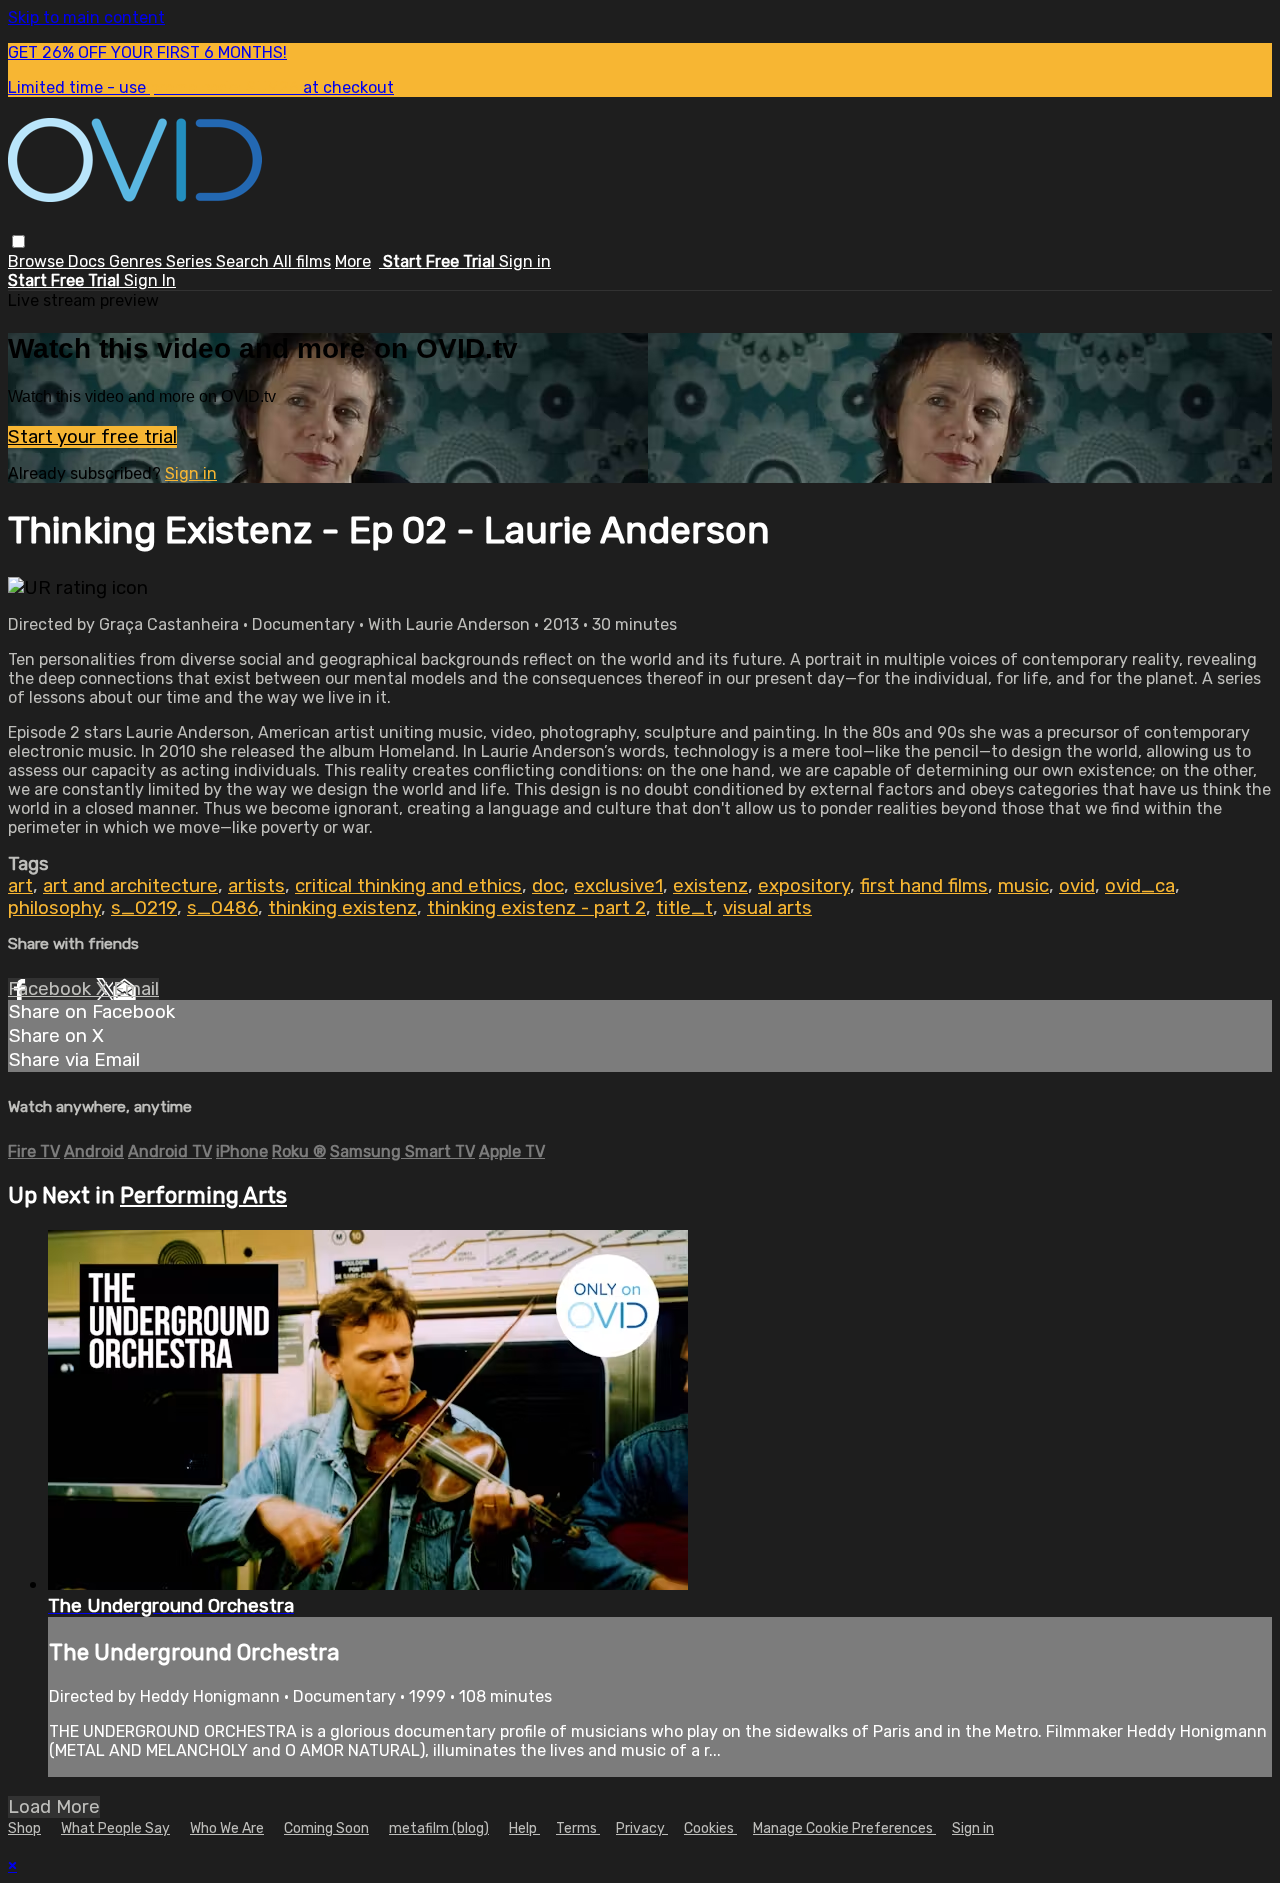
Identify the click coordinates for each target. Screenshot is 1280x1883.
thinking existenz (342, 908)
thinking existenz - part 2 (536, 908)
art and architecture (130, 886)
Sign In (150, 280)
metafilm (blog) (439, 1828)
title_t (684, 908)
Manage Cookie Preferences (844, 1828)
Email (136, 989)
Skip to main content (86, 17)
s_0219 (144, 908)
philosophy (54, 908)
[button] (18, 241)
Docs (88, 261)
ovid (1077, 886)
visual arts (767, 908)
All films (302, 261)
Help (524, 1828)
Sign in (525, 261)
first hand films (924, 886)
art (20, 886)
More (353, 261)
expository (804, 886)
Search (244, 261)
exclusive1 (618, 886)
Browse (38, 261)
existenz (710, 886)
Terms (578, 1828)
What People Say (115, 1828)
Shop (24, 1828)
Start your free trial (92, 437)
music (1023, 886)
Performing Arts (203, 1195)
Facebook (52, 989)
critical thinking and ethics (408, 886)
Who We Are (227, 1828)
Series (191, 261)
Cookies (710, 1828)
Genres (137, 261)
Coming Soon (326, 1828)
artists (256, 886)
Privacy (642, 1828)
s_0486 (222, 908)
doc (548, 886)
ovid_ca (1140, 886)
